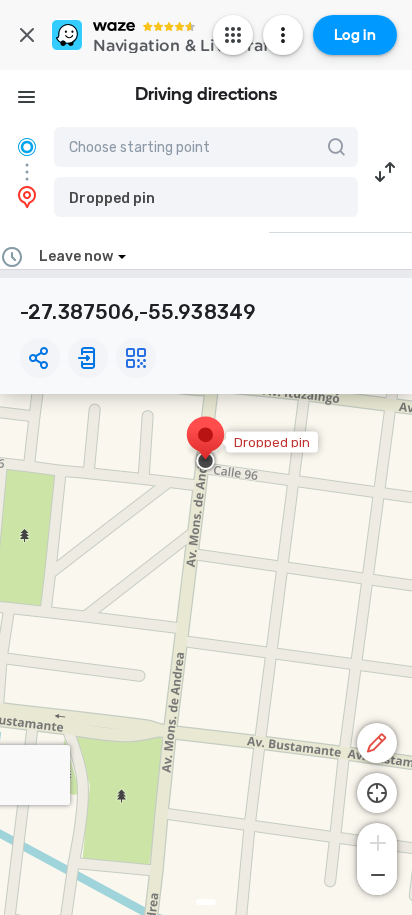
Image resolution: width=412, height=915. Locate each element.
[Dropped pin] (205, 445)
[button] (206, 197)
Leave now (76, 256)
